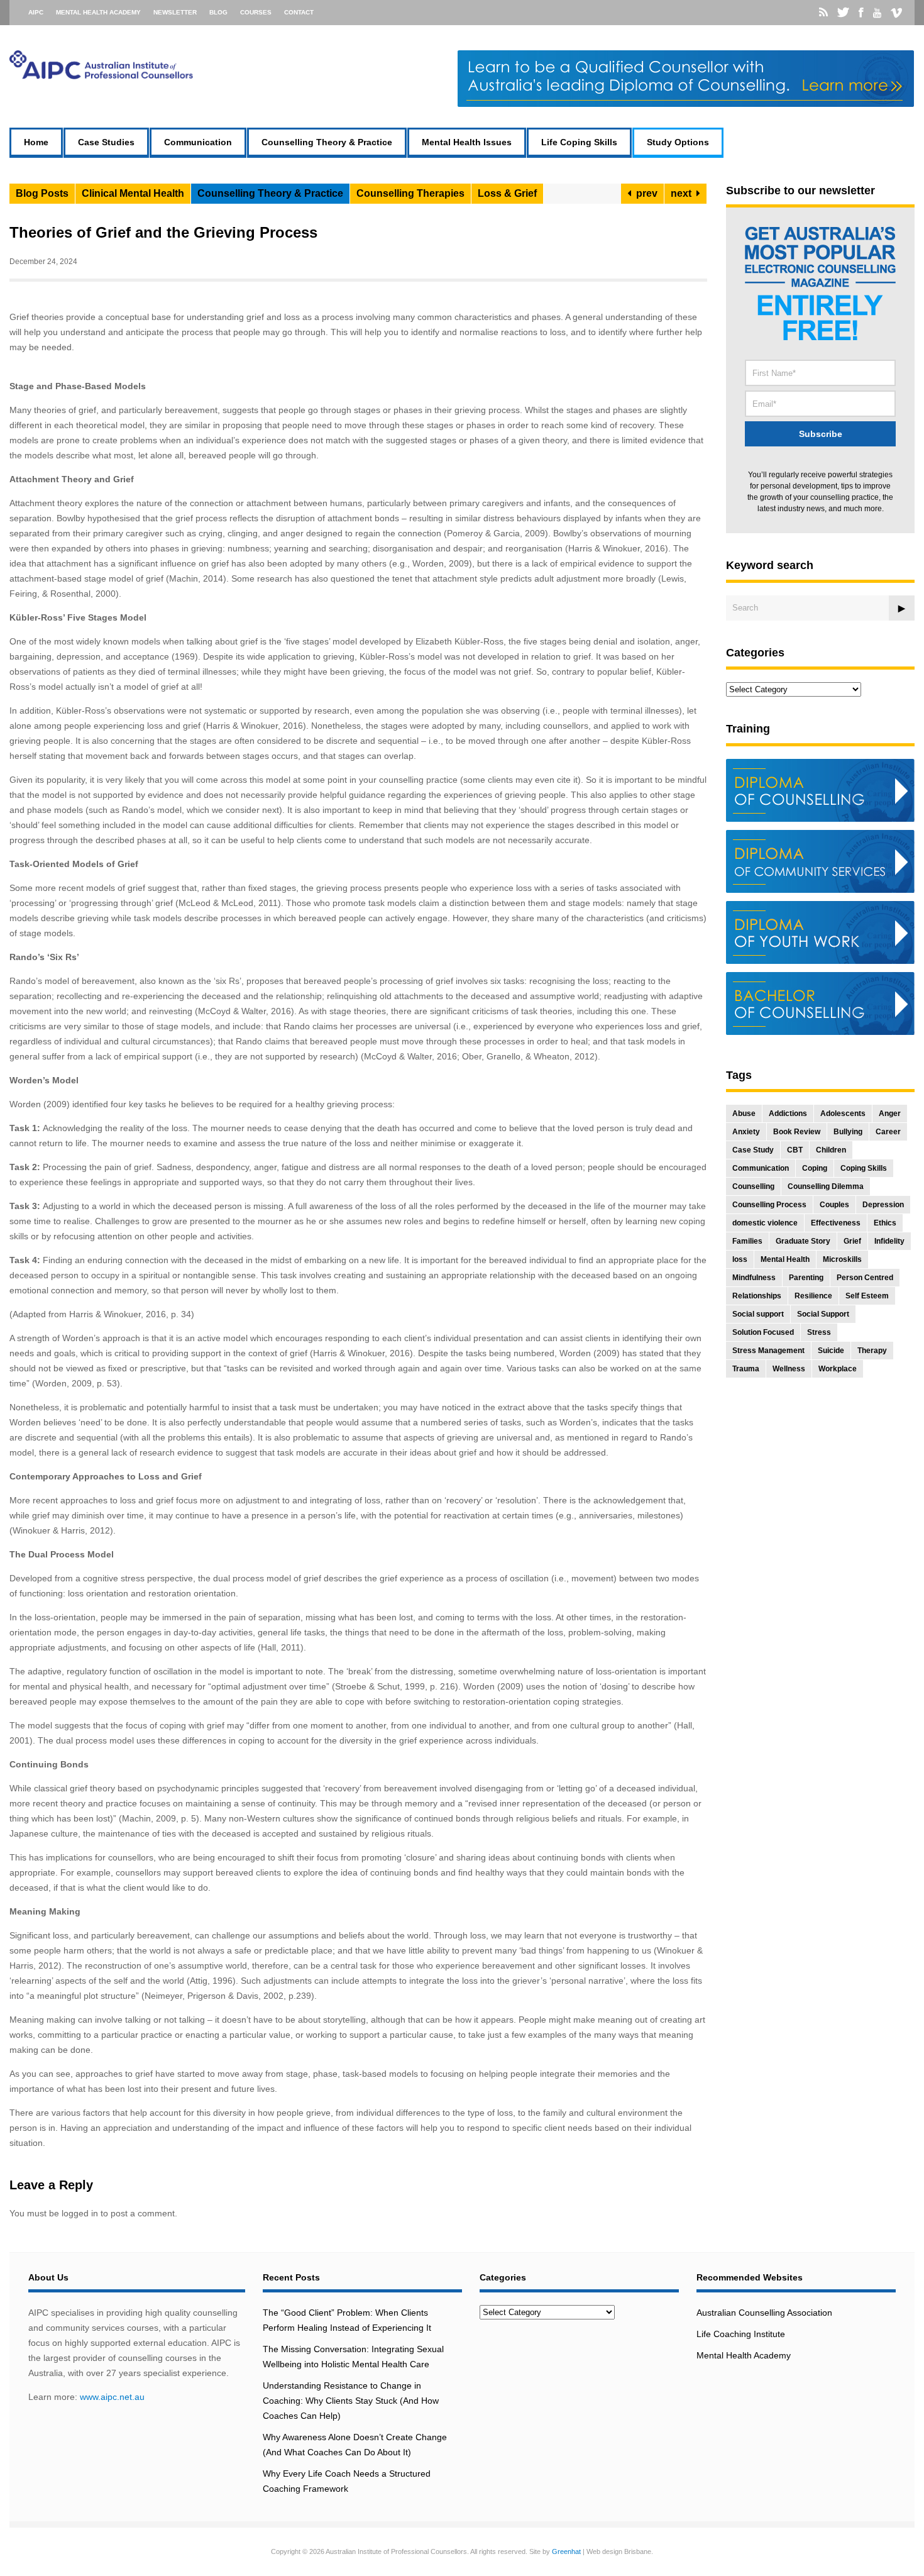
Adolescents (843, 1114)
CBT (795, 1150)
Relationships (757, 1296)
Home (36, 142)
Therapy (872, 1351)
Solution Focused (763, 1332)
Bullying (848, 1132)
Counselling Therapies (410, 193)
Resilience (813, 1296)
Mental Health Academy (98, 12)
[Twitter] (843, 13)
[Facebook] (861, 13)
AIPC (36, 12)
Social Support (823, 1314)
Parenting (806, 1278)
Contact (299, 12)
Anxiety (746, 1132)
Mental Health (785, 1259)
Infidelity (889, 1241)
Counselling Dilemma (826, 1186)
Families (747, 1241)
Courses (256, 12)
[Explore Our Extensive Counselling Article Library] (101, 76)
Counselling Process (769, 1205)
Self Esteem (867, 1296)
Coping (815, 1168)
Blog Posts (42, 193)
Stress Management (768, 1351)
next (684, 193)
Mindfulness (754, 1278)
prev (644, 193)
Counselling (753, 1186)
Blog (218, 12)
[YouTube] (877, 13)
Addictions (788, 1114)
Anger (890, 1114)
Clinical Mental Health (133, 193)
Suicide (831, 1351)
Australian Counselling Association (764, 2313)
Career (888, 1132)
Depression (883, 1205)
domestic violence (765, 1223)
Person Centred (865, 1278)
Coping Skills (864, 1168)
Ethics (885, 1223)
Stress (819, 1332)
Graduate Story (803, 1241)
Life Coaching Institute (741, 2334)
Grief (852, 1241)
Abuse (744, 1114)
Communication (198, 142)
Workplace (838, 1369)
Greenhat (566, 2551)
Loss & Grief (507, 193)
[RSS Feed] (823, 13)
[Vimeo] (896, 13)
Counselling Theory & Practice (327, 142)
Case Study (753, 1150)
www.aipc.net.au (112, 2397)
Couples (834, 1205)
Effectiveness (836, 1223)
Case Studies (106, 142)
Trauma (746, 1369)
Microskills (842, 1259)
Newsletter (175, 12)
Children (831, 1150)
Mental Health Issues (467, 142)
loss (740, 1259)
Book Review (797, 1132)
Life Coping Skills (579, 142)
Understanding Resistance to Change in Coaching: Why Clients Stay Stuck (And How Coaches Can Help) (351, 2401)
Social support (758, 1314)
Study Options (678, 142)
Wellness (789, 1369)
